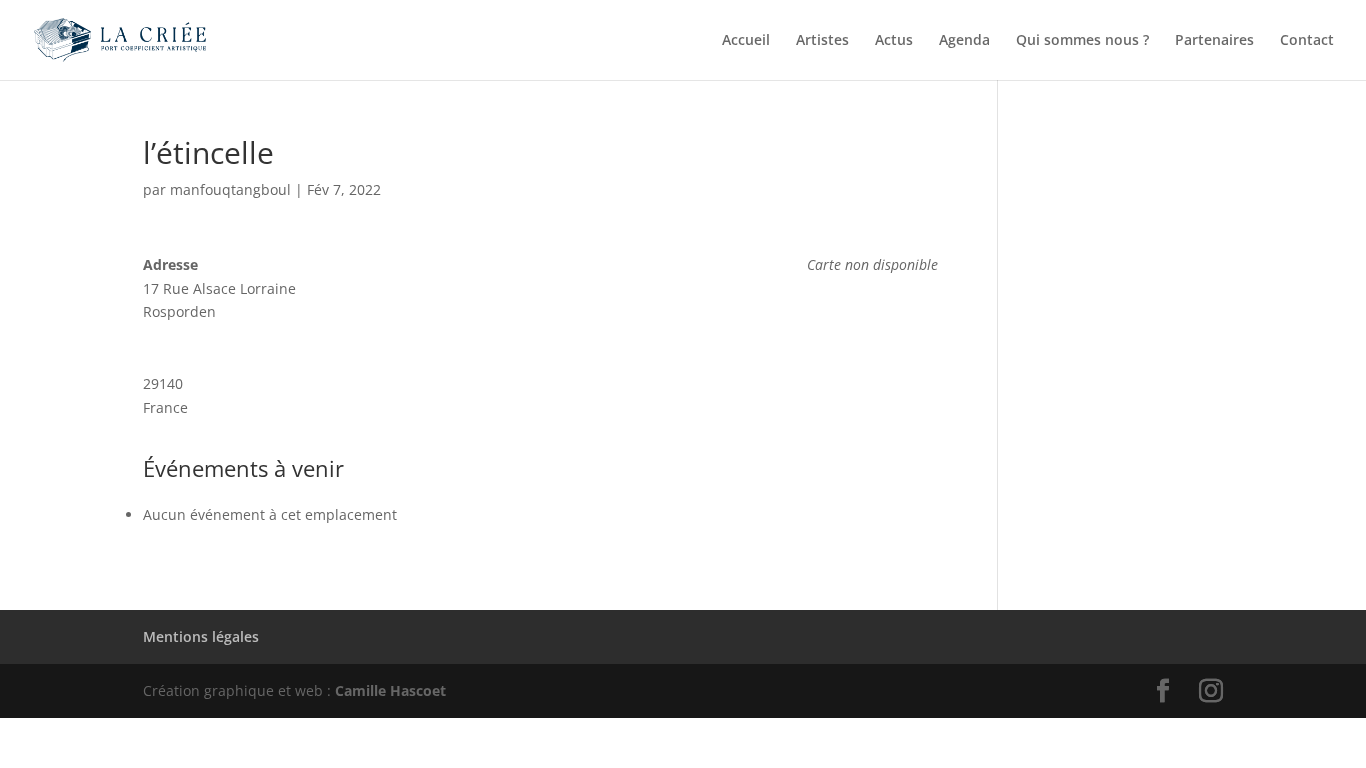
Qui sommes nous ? (1082, 41)
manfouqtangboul (230, 189)
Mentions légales (201, 636)
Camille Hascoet (390, 690)
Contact (1307, 41)
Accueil (746, 41)
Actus (894, 41)
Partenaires (1214, 41)
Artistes (822, 41)
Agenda (964, 41)
